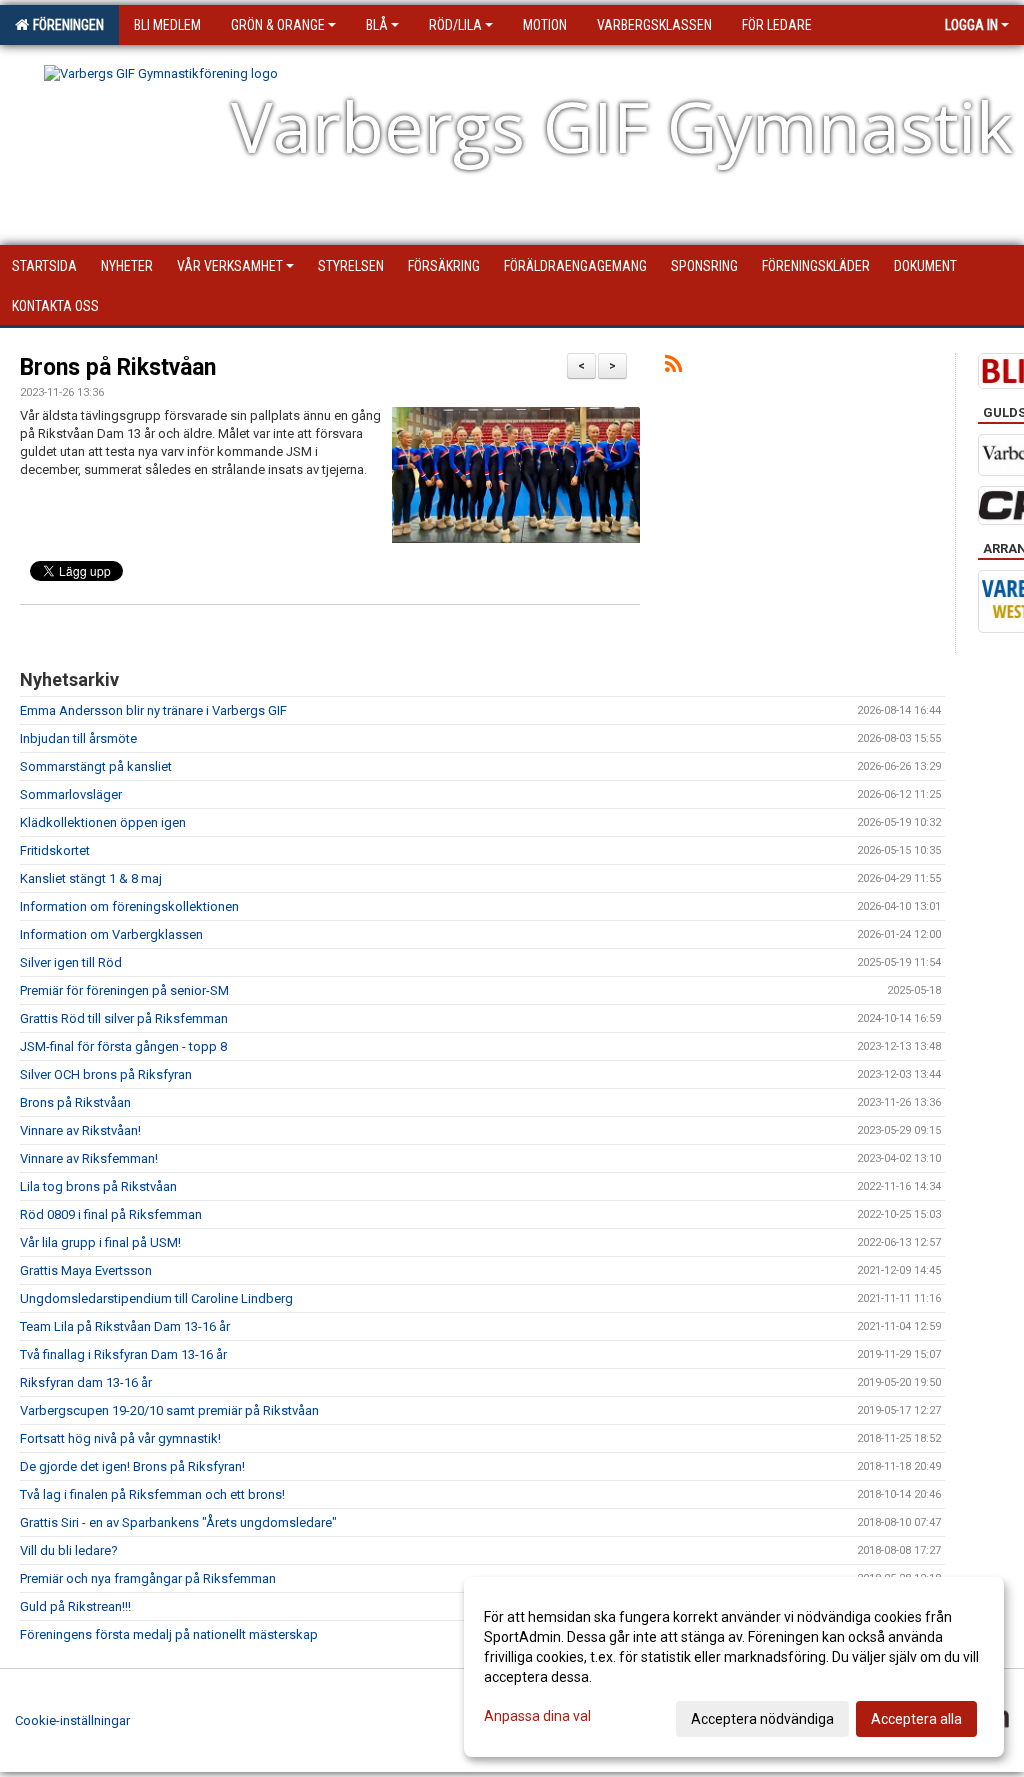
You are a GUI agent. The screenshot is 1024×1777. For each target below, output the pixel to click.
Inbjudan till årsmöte (78, 738)
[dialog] (734, 1667)
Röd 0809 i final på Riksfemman (111, 1214)
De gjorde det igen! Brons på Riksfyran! (132, 1466)
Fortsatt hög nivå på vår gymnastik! (120, 1438)
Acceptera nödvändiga (762, 1719)
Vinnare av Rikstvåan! (80, 1130)
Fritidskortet (55, 850)
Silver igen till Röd (71, 962)
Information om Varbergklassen (111, 934)
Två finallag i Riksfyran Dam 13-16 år (123, 1354)
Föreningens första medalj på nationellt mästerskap (169, 1634)
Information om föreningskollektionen (129, 906)
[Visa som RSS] (673, 367)
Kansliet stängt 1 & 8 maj (91, 878)
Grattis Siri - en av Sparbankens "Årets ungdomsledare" (178, 1522)
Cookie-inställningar (72, 1720)
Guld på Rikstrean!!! (75, 1606)
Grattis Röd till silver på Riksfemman (124, 1018)
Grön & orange (278, 25)
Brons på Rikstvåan (118, 367)
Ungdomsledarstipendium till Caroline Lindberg (156, 1298)
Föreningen (65, 25)
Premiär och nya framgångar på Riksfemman (148, 1578)
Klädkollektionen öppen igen (103, 822)
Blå (377, 25)
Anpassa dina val (537, 1716)
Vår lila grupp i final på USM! (100, 1242)
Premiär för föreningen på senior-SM (124, 990)
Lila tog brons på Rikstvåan (98, 1186)
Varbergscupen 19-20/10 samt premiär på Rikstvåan (169, 1410)
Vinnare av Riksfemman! (89, 1158)
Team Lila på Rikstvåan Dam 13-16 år (125, 1326)
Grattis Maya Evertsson (86, 1270)
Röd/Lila (455, 25)
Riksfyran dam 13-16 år (86, 1382)
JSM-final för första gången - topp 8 (123, 1046)
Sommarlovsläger (71, 794)
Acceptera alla (916, 1719)
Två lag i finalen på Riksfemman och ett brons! (152, 1494)
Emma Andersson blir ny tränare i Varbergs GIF (153, 710)
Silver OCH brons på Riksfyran (106, 1074)
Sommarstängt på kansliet (96, 766)
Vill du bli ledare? (69, 1550)
